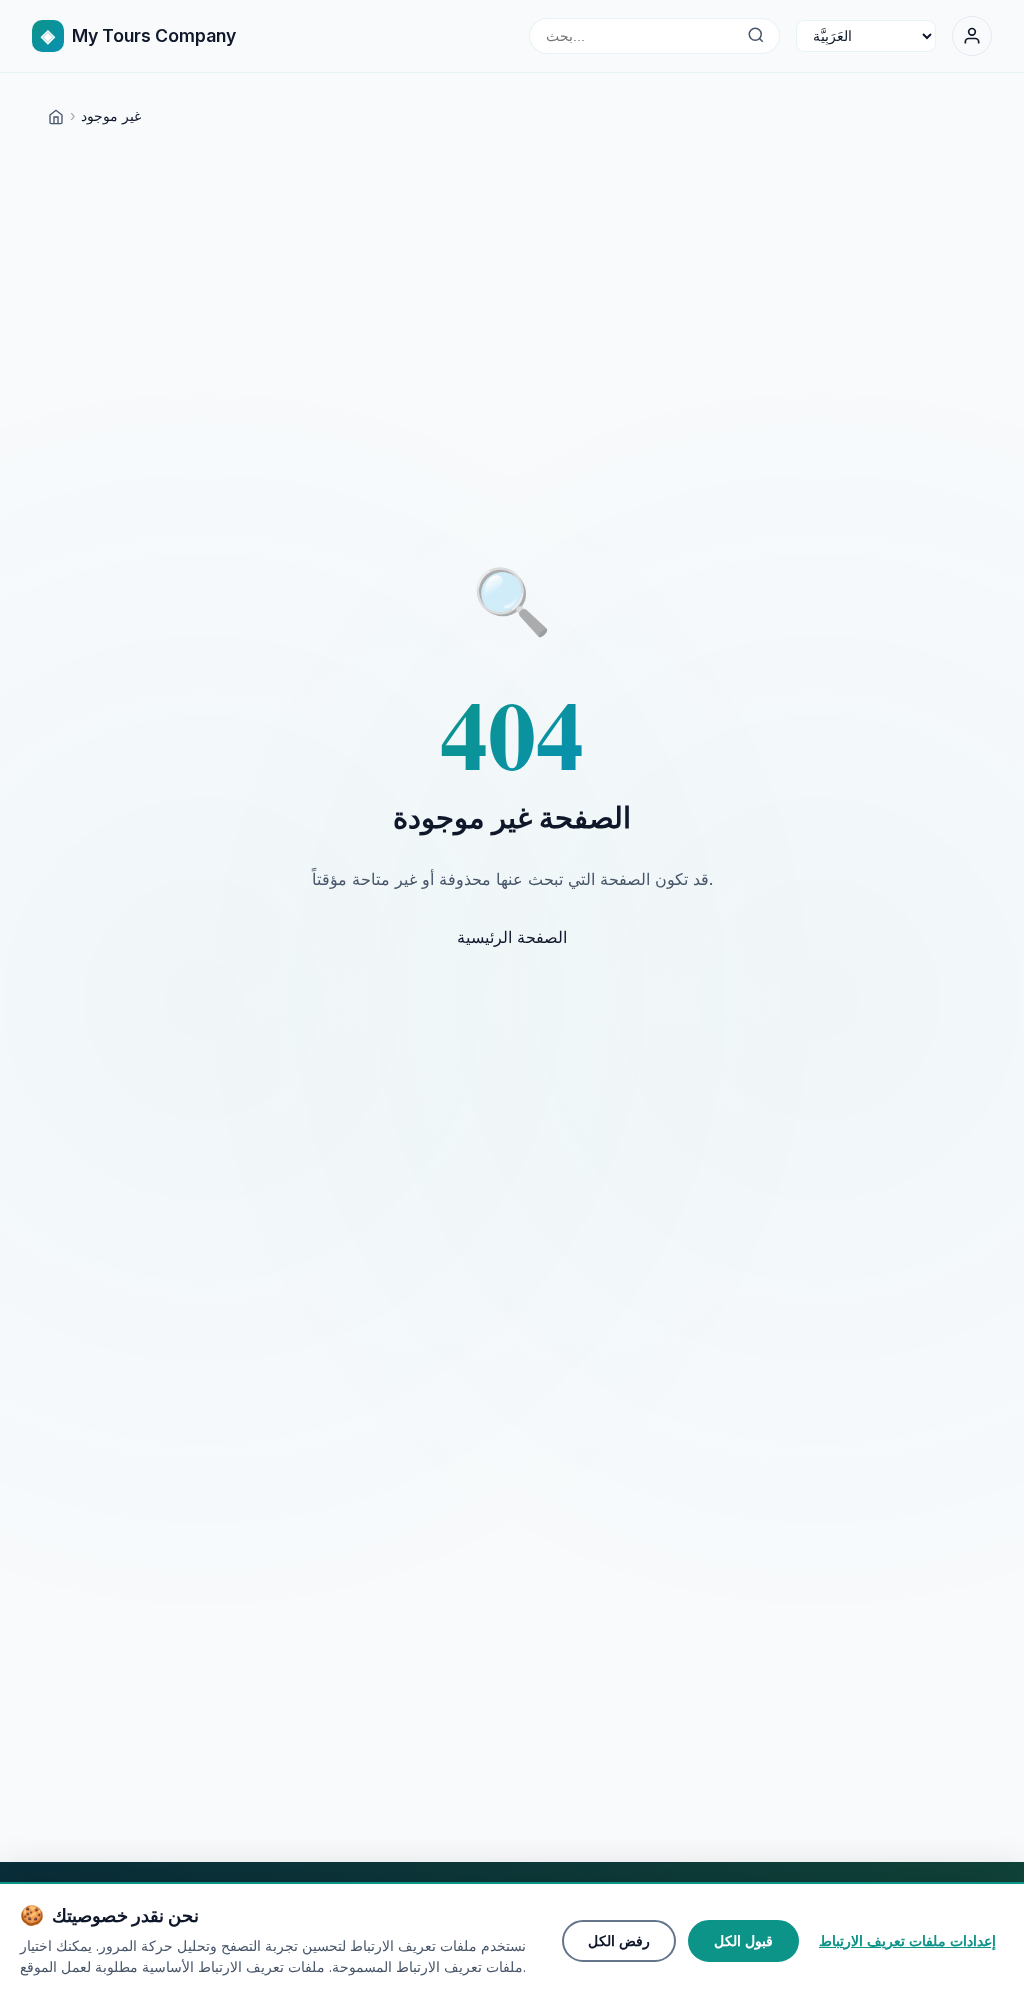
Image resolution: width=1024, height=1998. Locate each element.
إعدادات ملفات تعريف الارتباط (907, 1941)
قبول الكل (743, 1941)
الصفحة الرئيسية (512, 937)
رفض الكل (619, 1941)
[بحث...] (755, 36)
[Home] (56, 115)
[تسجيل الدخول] (972, 36)
